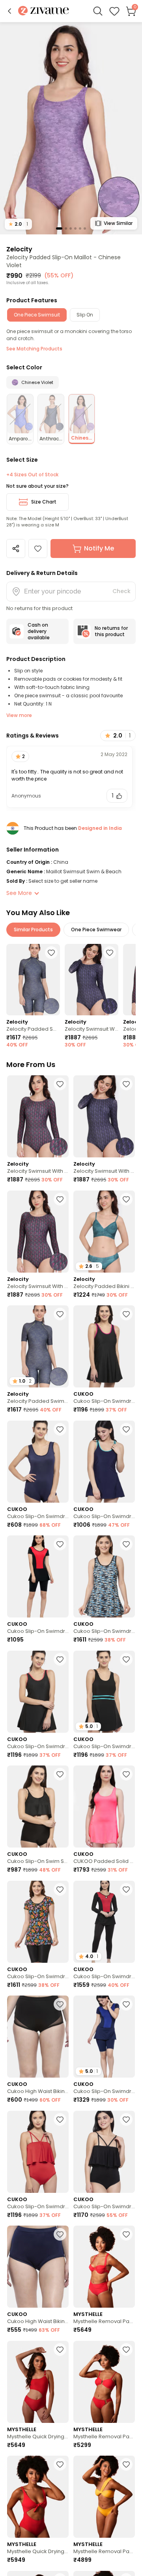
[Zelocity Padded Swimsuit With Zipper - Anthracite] (33, 980)
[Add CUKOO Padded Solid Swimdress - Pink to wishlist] (126, 1774)
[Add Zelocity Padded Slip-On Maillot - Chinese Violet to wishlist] (38, 549)
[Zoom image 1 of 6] (71, 128)
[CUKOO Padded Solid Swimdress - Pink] (104, 1807)
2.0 (18, 224)
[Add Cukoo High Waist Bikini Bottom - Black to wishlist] (60, 2004)
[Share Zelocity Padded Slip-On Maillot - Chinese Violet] (16, 549)
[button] (9, 11)
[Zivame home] (44, 11)
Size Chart (44, 502)
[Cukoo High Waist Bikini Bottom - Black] (38, 2037)
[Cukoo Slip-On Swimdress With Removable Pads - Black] (104, 1346)
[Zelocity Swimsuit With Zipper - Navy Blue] (92, 980)
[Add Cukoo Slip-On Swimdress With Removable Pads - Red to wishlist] (60, 2119)
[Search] (98, 11)
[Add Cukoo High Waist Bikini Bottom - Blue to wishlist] (60, 2234)
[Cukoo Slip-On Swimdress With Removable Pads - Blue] (38, 1462)
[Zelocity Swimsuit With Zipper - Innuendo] (38, 1116)
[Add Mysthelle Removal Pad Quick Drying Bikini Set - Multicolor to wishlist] (126, 2234)
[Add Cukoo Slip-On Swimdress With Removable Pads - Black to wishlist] (126, 1314)
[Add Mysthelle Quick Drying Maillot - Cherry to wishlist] (60, 2349)
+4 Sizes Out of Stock (32, 475)
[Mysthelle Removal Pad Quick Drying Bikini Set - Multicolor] (104, 2267)
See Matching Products (34, 349)
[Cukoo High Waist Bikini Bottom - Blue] (38, 2267)
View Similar (118, 223)
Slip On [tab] (85, 315)
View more (19, 715)
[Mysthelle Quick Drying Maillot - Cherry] (38, 2382)
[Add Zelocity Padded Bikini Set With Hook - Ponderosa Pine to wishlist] (126, 1199)
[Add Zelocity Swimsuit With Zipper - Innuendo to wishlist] (60, 1084)
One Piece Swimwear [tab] (96, 929)
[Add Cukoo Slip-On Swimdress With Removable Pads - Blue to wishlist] (60, 1429)
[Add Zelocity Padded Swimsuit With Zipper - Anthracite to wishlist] (51, 953)
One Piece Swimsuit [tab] (37, 315)
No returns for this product (111, 631)
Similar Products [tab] (33, 929)
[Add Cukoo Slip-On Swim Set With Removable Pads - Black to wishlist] (60, 1774)
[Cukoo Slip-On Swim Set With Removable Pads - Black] (38, 1807)
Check (121, 591)
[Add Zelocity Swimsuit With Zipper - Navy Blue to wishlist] (110, 953)
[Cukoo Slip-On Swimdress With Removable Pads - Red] (38, 2152)
